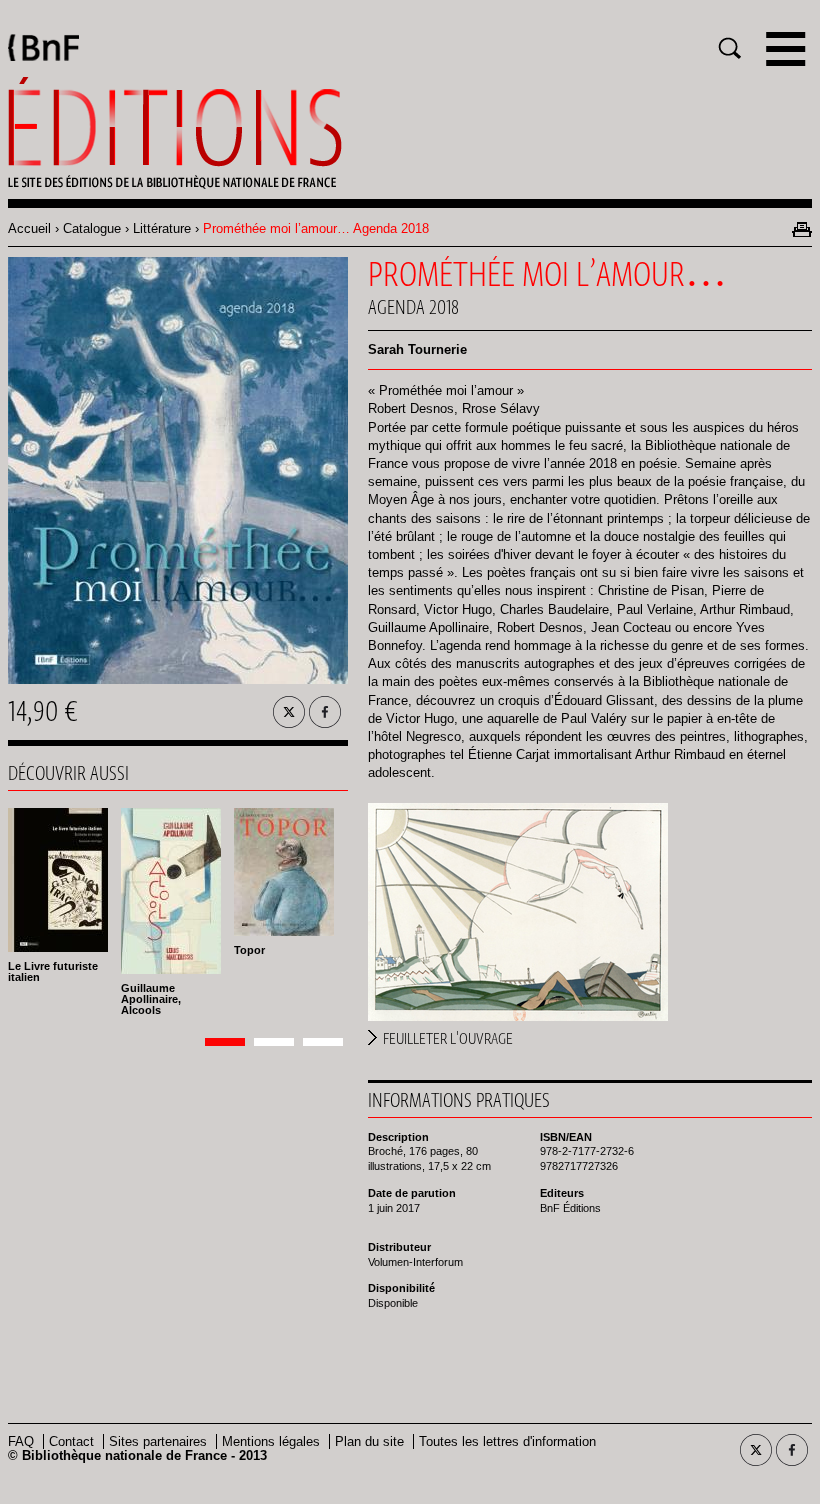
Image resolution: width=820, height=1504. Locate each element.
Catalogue (92, 228)
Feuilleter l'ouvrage (448, 1039)
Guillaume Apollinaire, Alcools (151, 999)
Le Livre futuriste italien (53, 971)
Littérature (162, 228)
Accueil (29, 228)
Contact (71, 1441)
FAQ (21, 1441)
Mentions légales (271, 1441)
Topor (249, 950)
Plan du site (369, 1441)
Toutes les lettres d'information (507, 1441)
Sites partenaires (158, 1441)
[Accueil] (410, 133)
